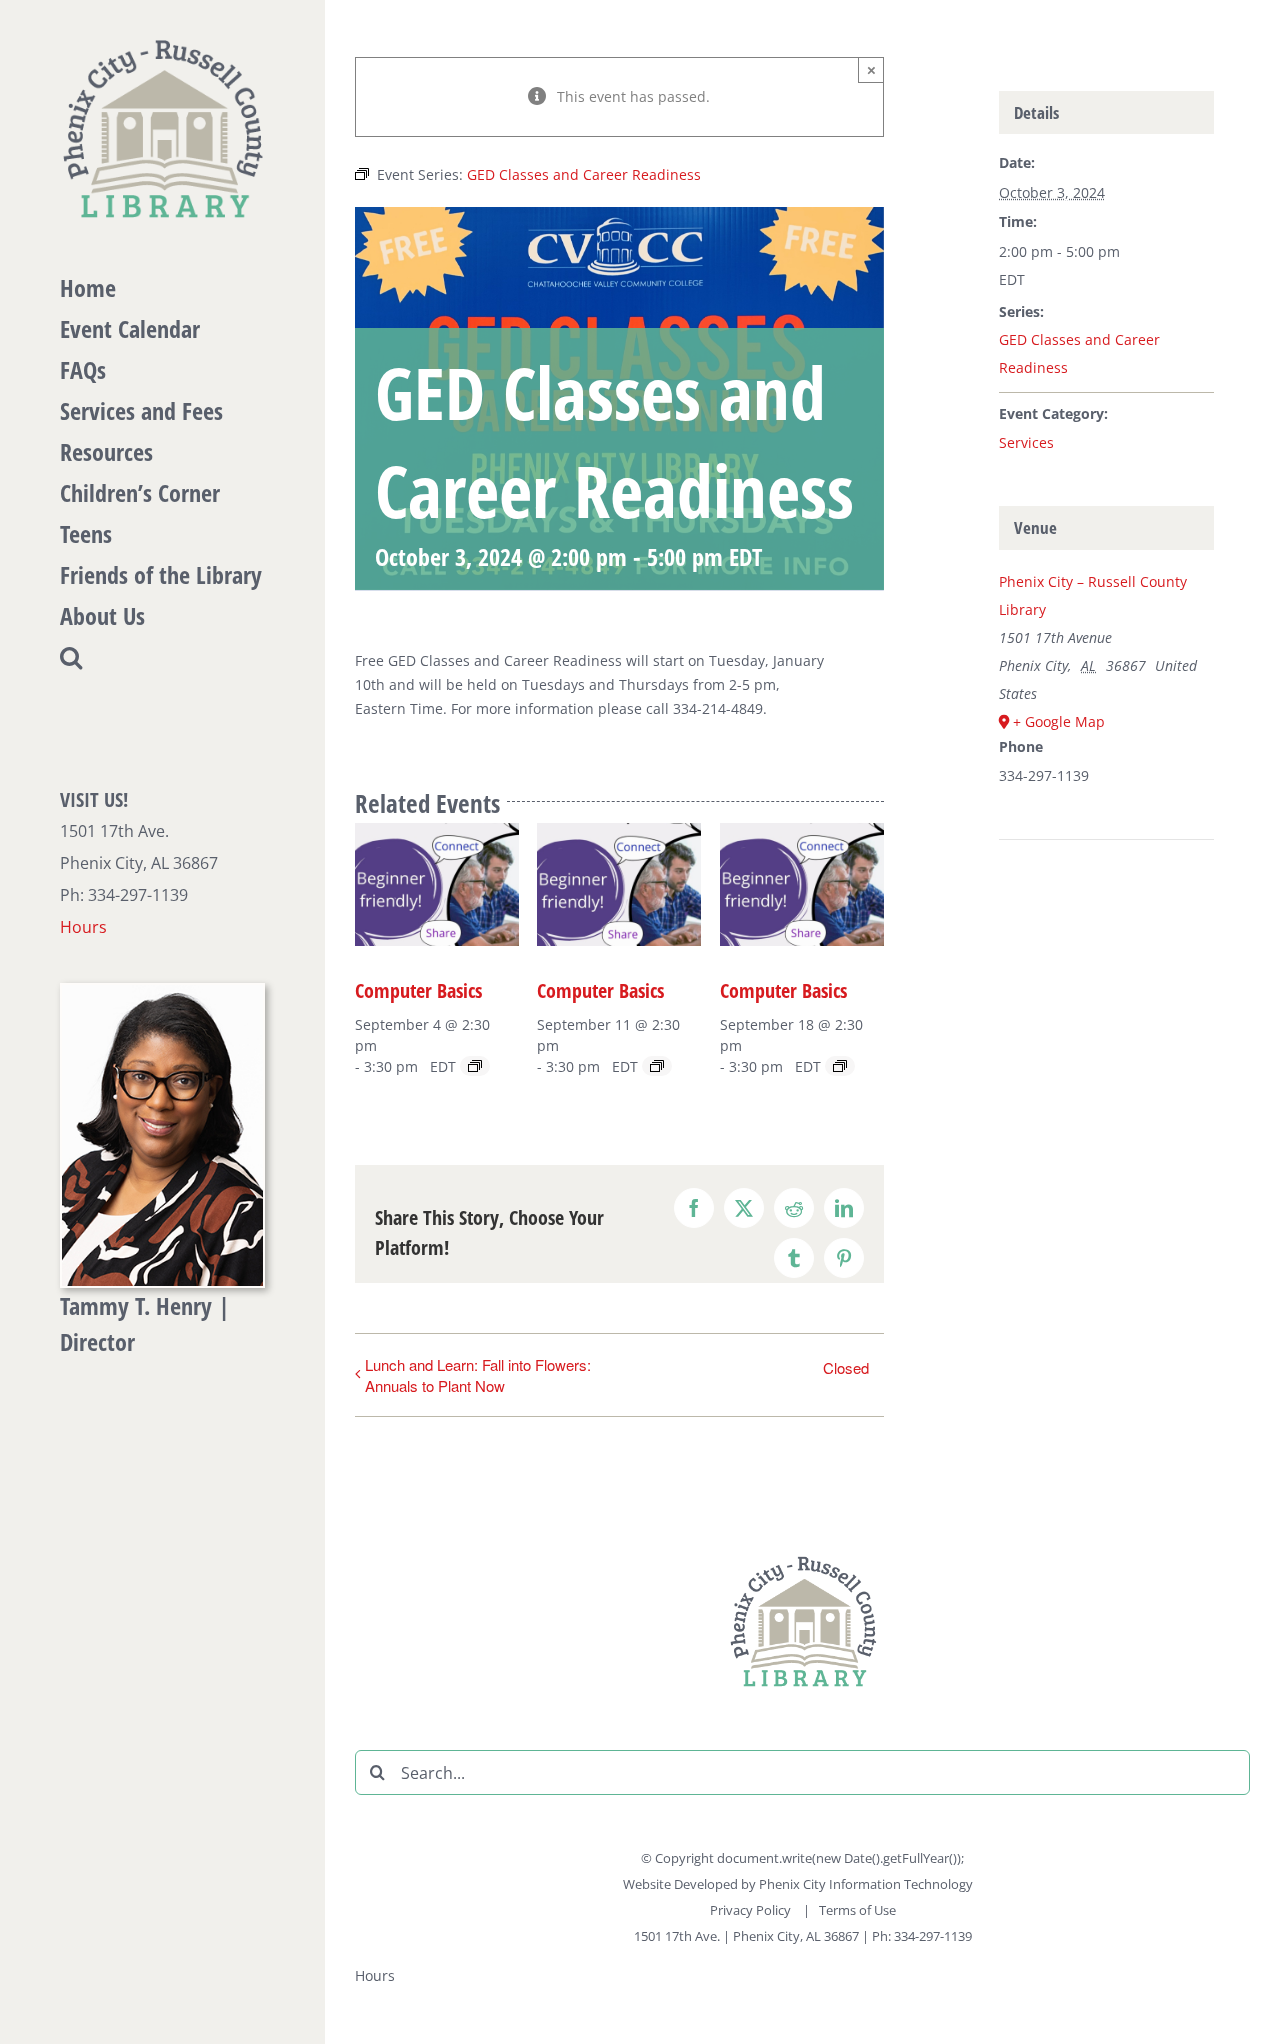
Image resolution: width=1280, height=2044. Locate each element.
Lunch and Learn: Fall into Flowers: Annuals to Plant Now (478, 1375)
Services (1026, 442)
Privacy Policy (752, 1910)
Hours (83, 927)
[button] (162, 657)
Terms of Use (857, 1910)
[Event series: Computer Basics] (475, 1066)
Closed (846, 1367)
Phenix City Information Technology (866, 1884)
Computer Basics (418, 990)
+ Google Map (1059, 721)
